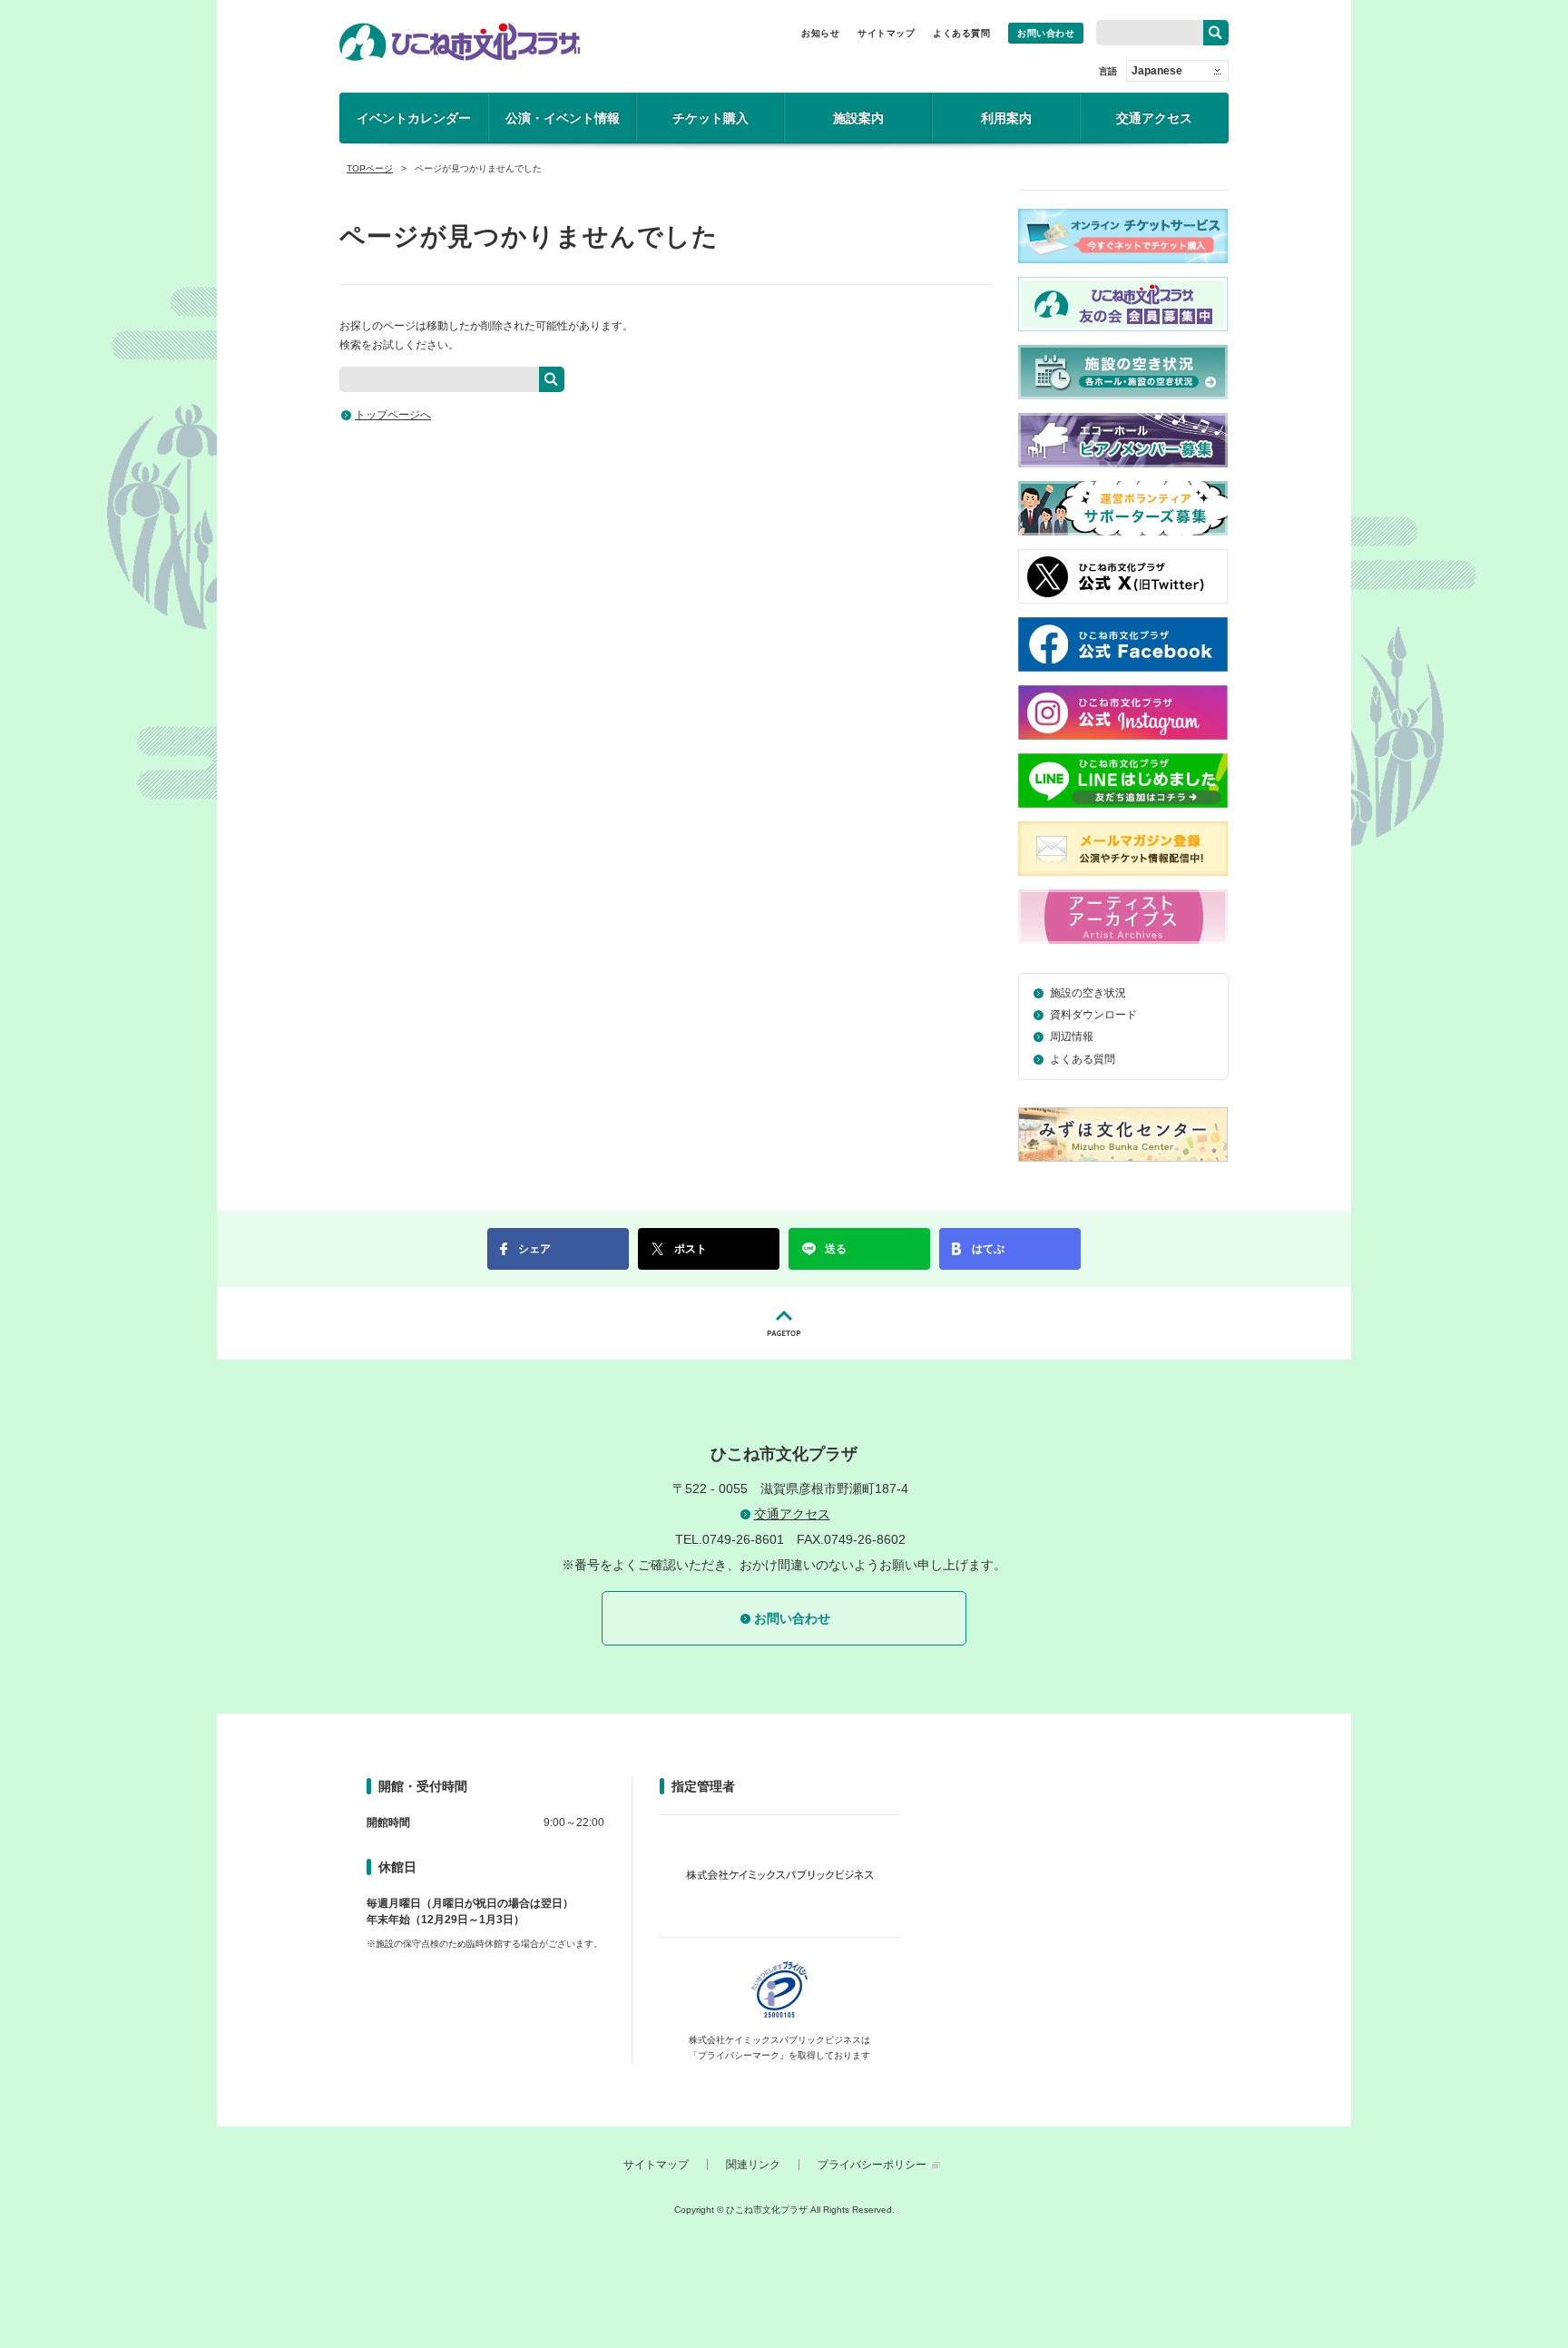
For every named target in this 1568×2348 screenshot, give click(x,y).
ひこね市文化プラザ (460, 42)
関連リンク (753, 2165)
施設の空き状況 (1088, 993)
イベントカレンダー (414, 118)
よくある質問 (961, 33)
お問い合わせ (1046, 33)
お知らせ (820, 33)
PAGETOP (784, 1323)
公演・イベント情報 (563, 118)
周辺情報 (1072, 1036)
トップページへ (393, 415)
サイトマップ (886, 33)
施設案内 (858, 118)
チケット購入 (710, 118)
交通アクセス (1154, 118)
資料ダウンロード (1093, 1015)
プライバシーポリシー (872, 2165)
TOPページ (370, 168)
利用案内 (1006, 118)
